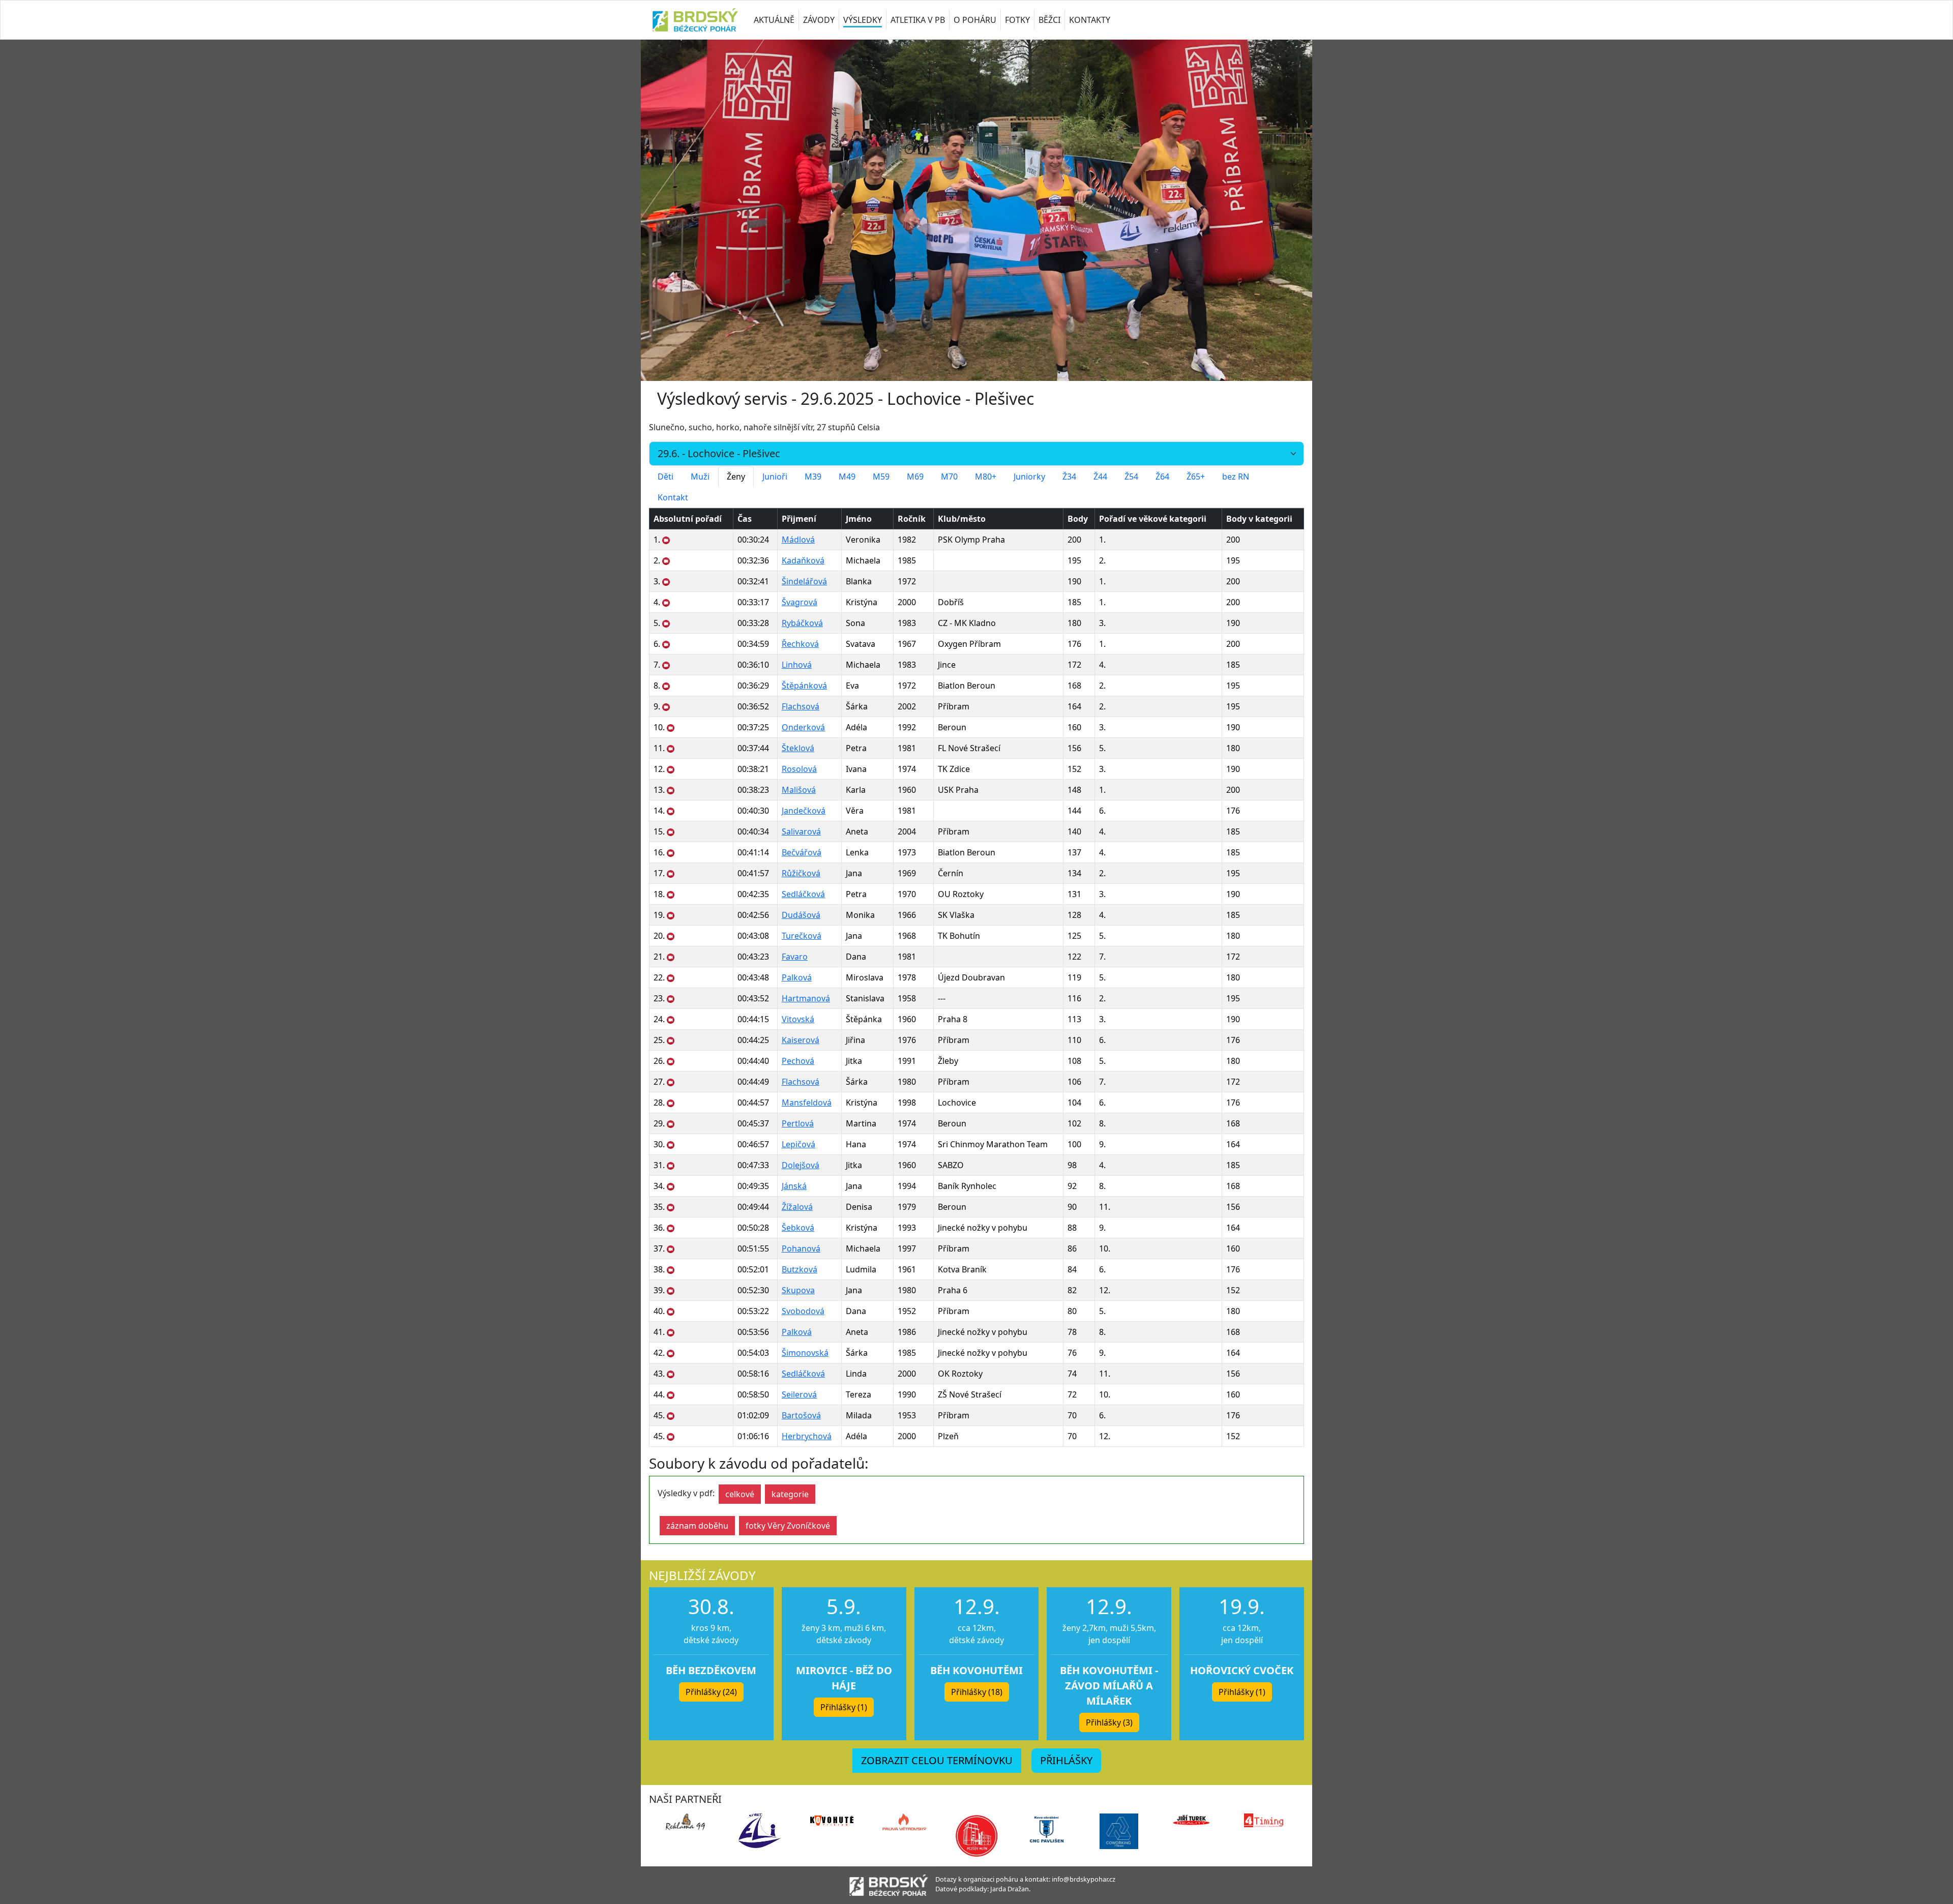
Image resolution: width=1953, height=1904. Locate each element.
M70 (949, 477)
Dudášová (801, 915)
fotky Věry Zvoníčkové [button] (788, 1526)
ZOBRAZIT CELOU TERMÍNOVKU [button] (937, 1760)
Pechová (798, 1061)
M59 (881, 477)
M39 (813, 477)
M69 (915, 477)
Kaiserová (801, 1040)
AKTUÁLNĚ (774, 20)
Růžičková (801, 873)
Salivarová (801, 831)
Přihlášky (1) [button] (844, 1707)
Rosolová (799, 769)
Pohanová (801, 1248)
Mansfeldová (807, 1103)
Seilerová (799, 1394)
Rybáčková (802, 623)
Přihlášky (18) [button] (977, 1692)
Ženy (736, 477)
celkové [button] (740, 1494)
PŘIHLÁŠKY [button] (1066, 1760)
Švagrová (800, 602)
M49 (847, 477)
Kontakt (673, 497)
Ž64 (1162, 477)
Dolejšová (801, 1165)
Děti (665, 477)
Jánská (794, 1186)
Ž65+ (1196, 477)
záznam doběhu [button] (697, 1526)
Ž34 (1069, 477)
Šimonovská (805, 1353)
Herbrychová (807, 1436)
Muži (700, 477)
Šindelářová (804, 581)
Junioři (775, 477)
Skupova (798, 1290)
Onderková (803, 727)
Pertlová (798, 1123)
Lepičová (798, 1144)
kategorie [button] (790, 1494)
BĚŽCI (1049, 20)
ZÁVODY (819, 20)
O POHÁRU (975, 20)
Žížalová (797, 1207)
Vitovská (798, 1019)
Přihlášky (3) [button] (1109, 1722)
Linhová (797, 665)
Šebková (798, 1228)
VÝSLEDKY (863, 20)
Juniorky (1029, 477)
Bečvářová (802, 852)
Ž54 (1131, 477)
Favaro (795, 957)
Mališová (799, 790)
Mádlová (798, 540)
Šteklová (798, 748)
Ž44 (1100, 477)
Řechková (800, 644)
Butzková (800, 1269)
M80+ (986, 477)
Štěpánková (804, 686)
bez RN (1236, 477)
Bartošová (801, 1415)
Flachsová (801, 706)
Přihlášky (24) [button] (711, 1692)
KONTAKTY (1090, 20)
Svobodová (803, 1311)
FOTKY (1017, 20)
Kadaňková (803, 560)
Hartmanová (806, 998)
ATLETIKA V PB (918, 20)
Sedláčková (803, 894)
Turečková (802, 936)
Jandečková (804, 811)
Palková (797, 977)
